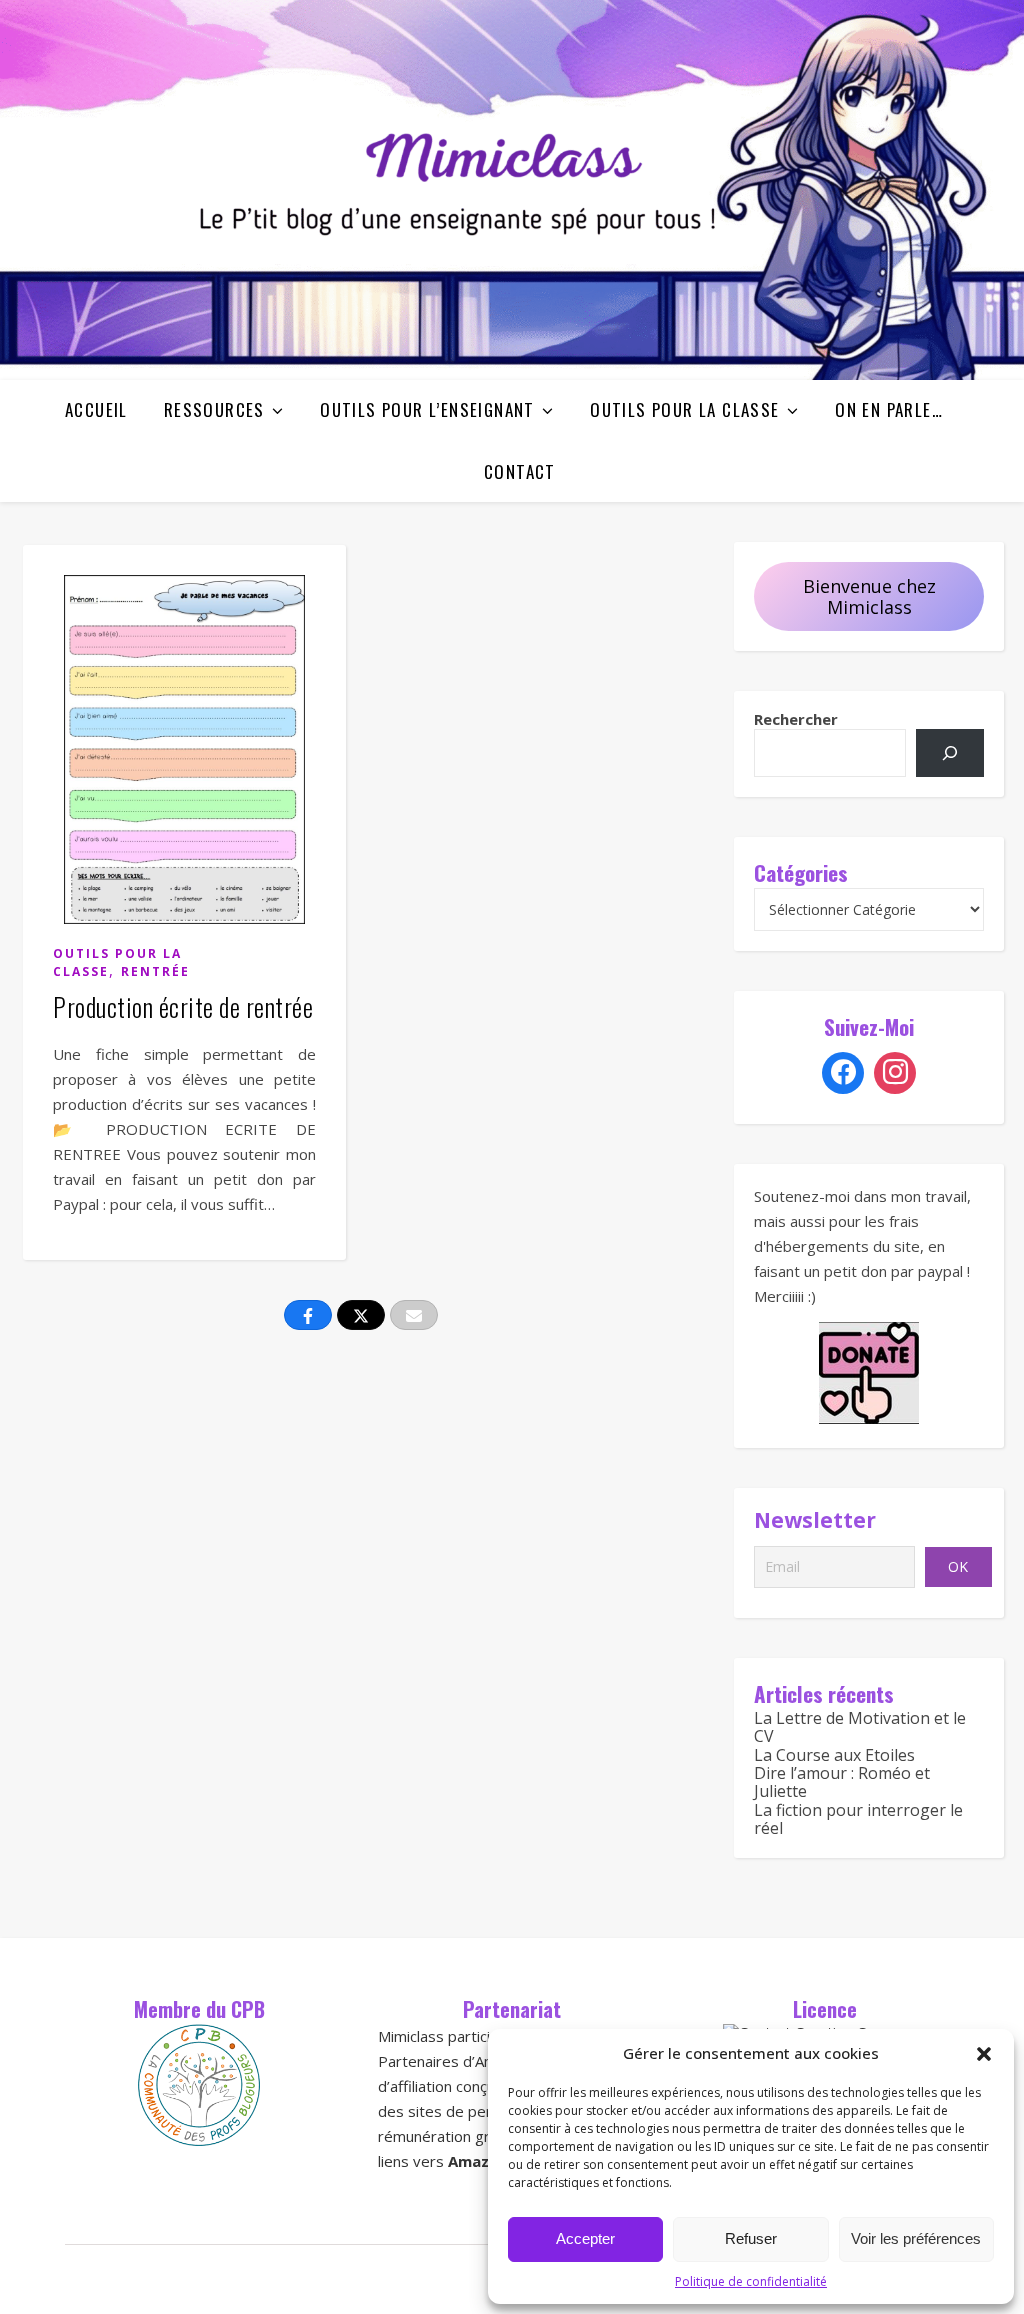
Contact (520, 471)
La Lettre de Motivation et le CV (860, 1727)
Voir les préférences (916, 2238)
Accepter (585, 2238)
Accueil (96, 409)
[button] (984, 2054)
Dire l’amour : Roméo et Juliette (842, 1782)
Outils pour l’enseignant (427, 409)
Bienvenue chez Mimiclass (869, 596)
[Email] (414, 1315)
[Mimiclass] (512, 190)
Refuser (751, 2238)
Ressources (214, 409)
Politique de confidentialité (751, 2281)
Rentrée (155, 971)
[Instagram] (895, 1073)
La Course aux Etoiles (834, 1755)
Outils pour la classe (684, 409)
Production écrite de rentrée (183, 1006)
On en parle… (889, 409)
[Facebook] (843, 1073)
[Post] (361, 1315)
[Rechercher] (950, 753)
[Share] (308, 1315)
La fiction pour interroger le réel (858, 1819)
